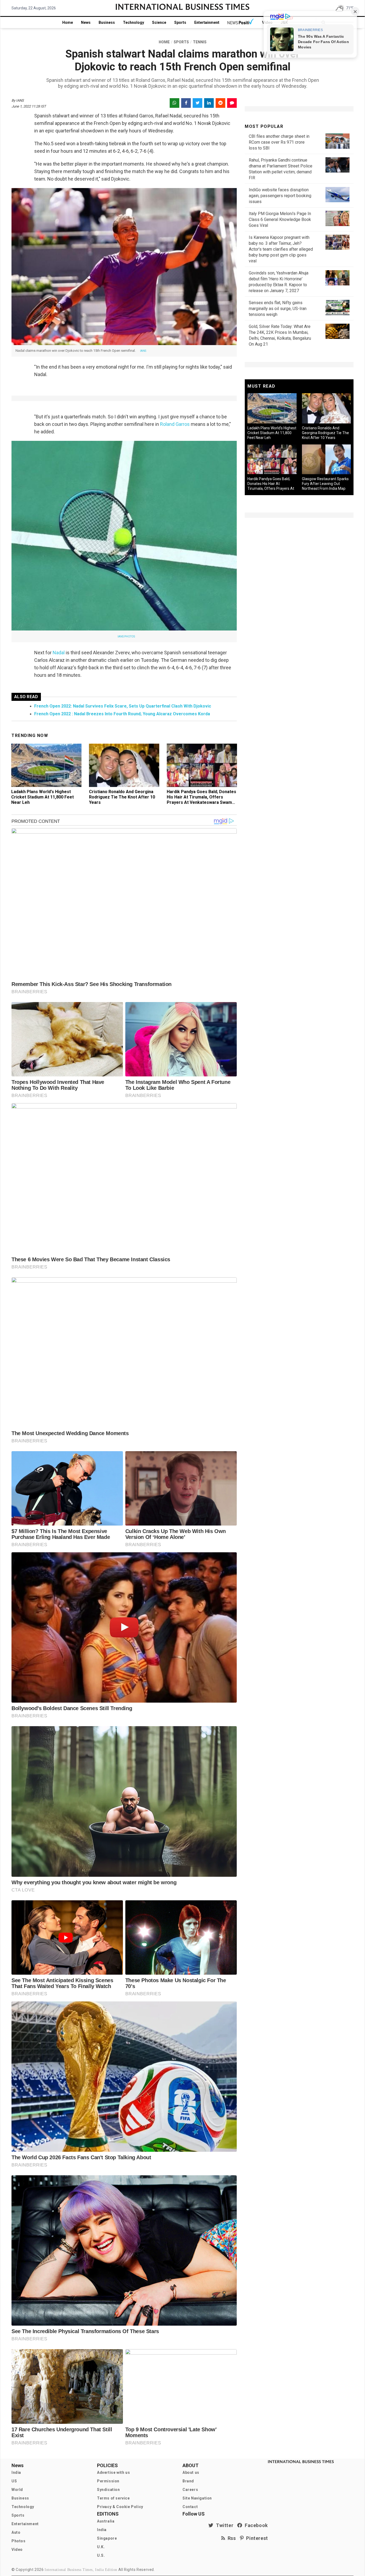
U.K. (101, 2547)
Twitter (223, 2525)
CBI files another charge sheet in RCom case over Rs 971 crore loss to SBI (279, 142)
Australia (106, 2521)
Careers (190, 2490)
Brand (188, 2481)
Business (107, 22)
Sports (180, 22)
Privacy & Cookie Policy (120, 2507)
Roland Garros (175, 424)
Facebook (255, 2525)
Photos (19, 2541)
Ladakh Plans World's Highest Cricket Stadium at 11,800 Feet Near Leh (42, 797)
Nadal (59, 653)
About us (191, 2472)
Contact (190, 2507)
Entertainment (207, 22)
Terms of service (113, 2498)
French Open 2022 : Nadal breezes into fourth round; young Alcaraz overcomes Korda (122, 714)
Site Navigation (197, 2498)
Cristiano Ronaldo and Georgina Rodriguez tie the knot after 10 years (122, 797)
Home (68, 22)
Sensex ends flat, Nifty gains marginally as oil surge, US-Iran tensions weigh (278, 309)
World (17, 2490)
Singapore (107, 2538)
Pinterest (256, 2538)
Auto (16, 2532)
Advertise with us (113, 2472)
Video (17, 2550)
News (86, 22)
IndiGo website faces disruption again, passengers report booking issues (280, 196)
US (14, 2481)
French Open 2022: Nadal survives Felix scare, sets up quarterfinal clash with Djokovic (123, 706)
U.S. (101, 2555)
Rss (231, 2538)
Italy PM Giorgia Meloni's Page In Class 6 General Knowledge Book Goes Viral (280, 219)
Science (159, 22)
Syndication (108, 2490)
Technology (133, 22)
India (16, 2472)
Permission (108, 2481)
